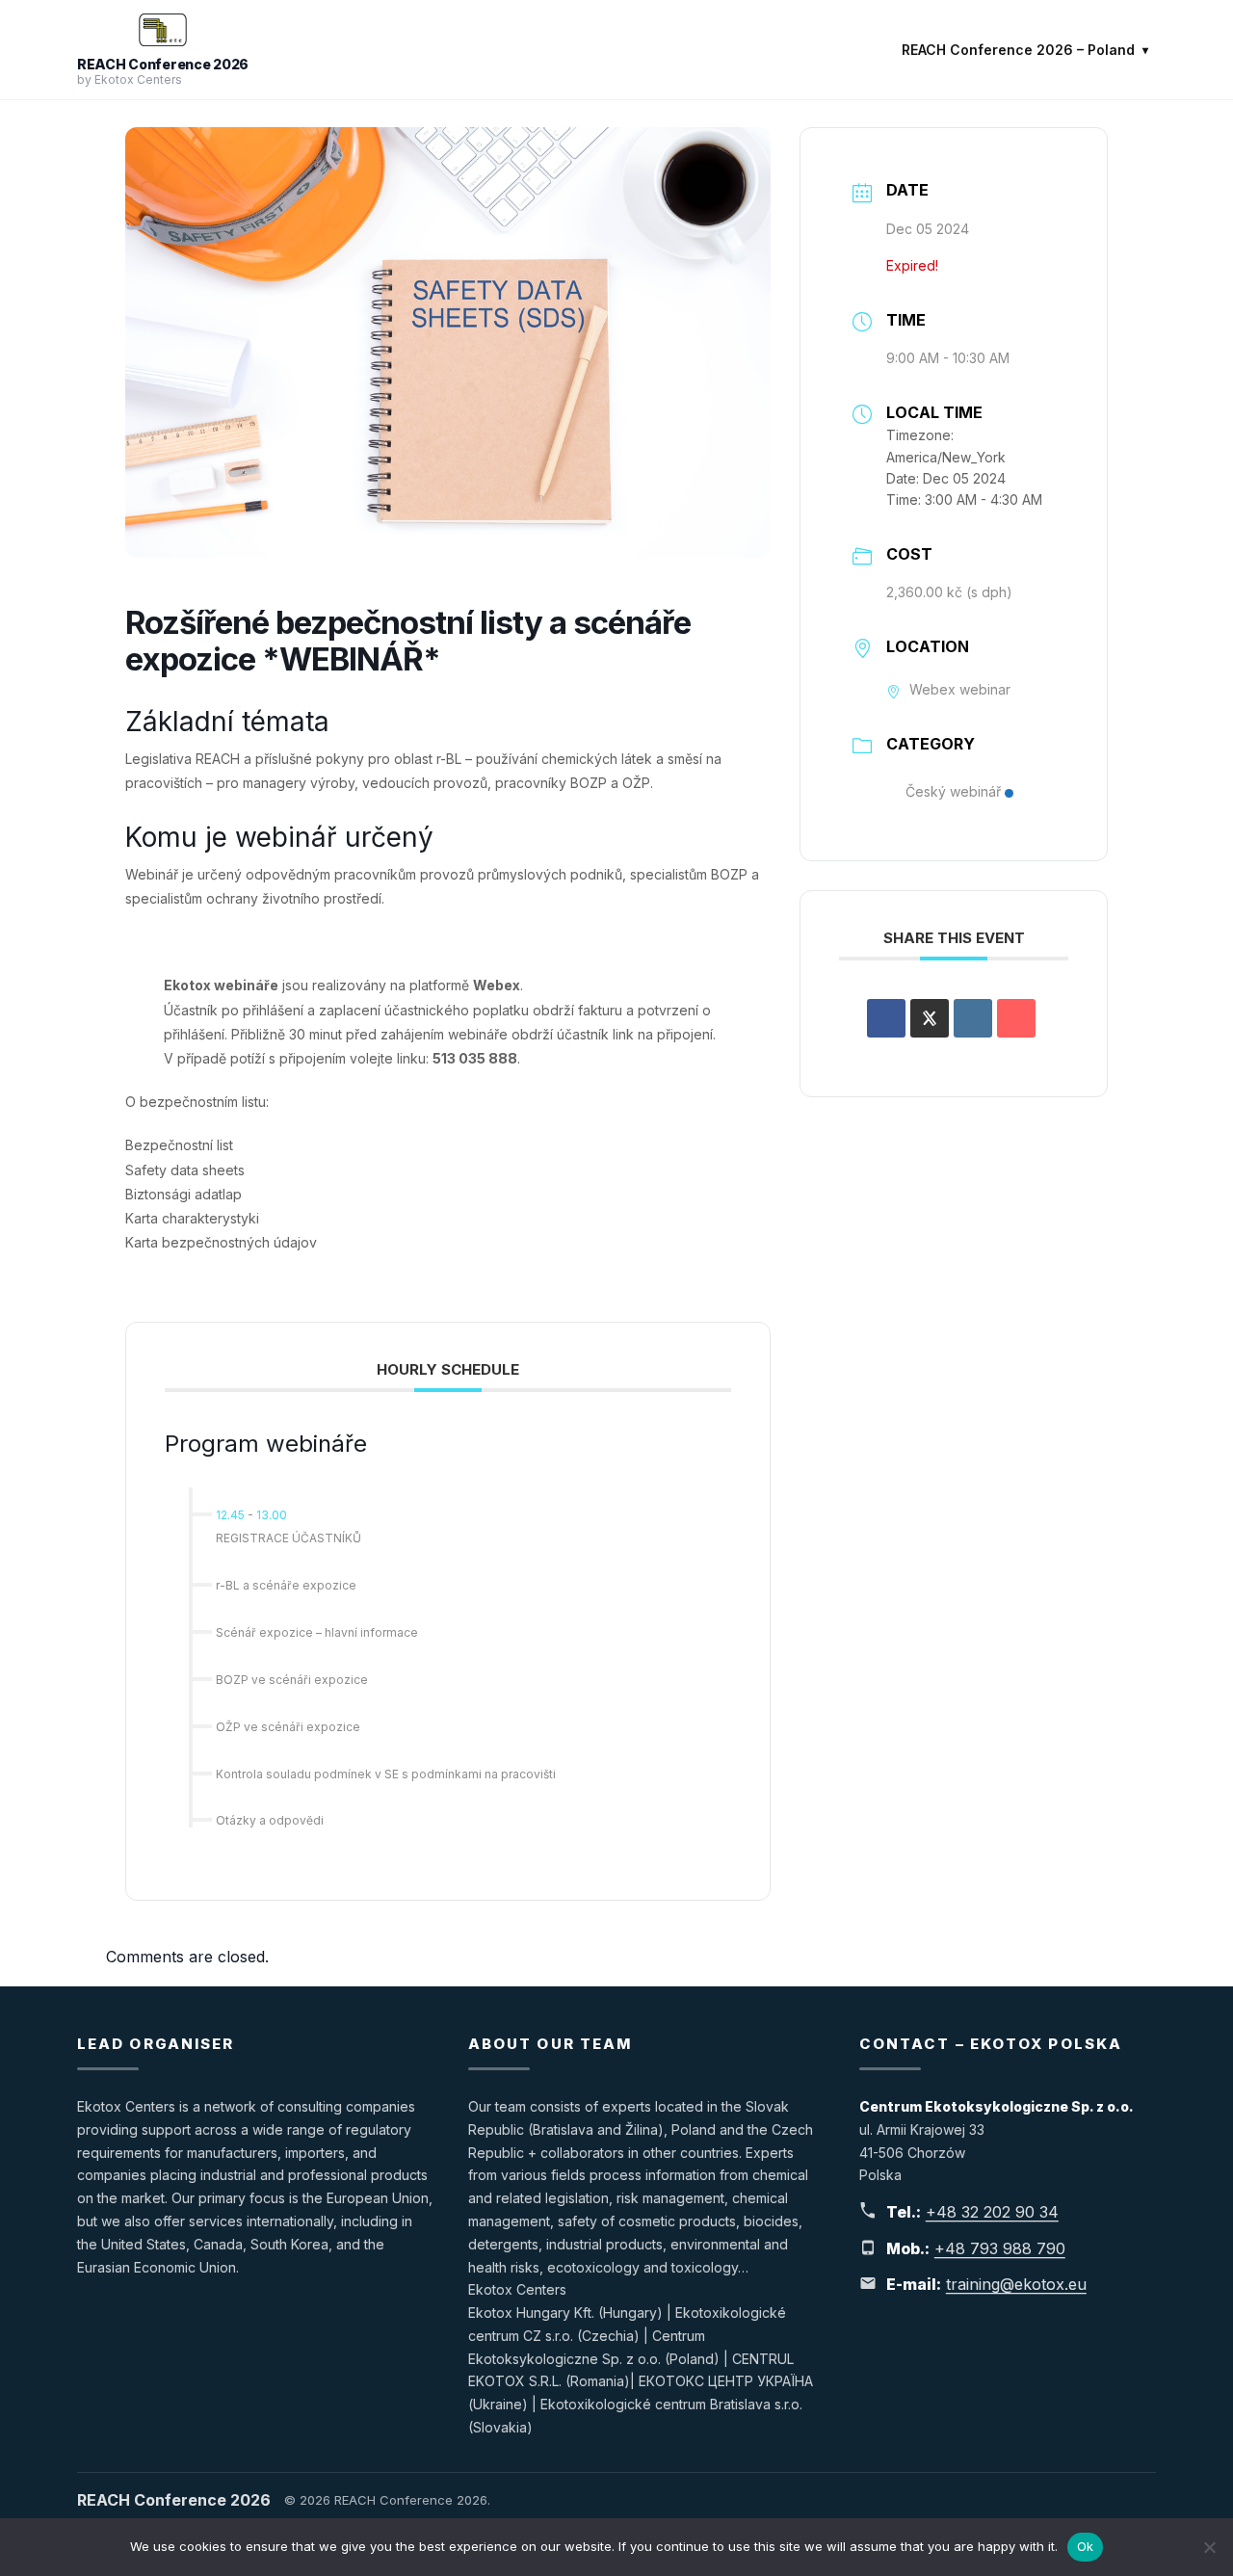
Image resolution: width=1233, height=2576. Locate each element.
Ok (1086, 2546)
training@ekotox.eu (1016, 2284)
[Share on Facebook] (886, 1018)
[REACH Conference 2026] (163, 30)
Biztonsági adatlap (184, 1194)
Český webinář (953, 791)
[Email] (1016, 1018)
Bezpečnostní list (179, 1145)
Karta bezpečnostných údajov (221, 1242)
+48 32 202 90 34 (992, 2212)
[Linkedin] (973, 1018)
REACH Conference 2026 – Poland (1018, 50)
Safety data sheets (185, 1170)
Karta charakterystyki (192, 1218)
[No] (1209, 2547)
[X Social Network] (930, 1018)
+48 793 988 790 (1000, 2248)
